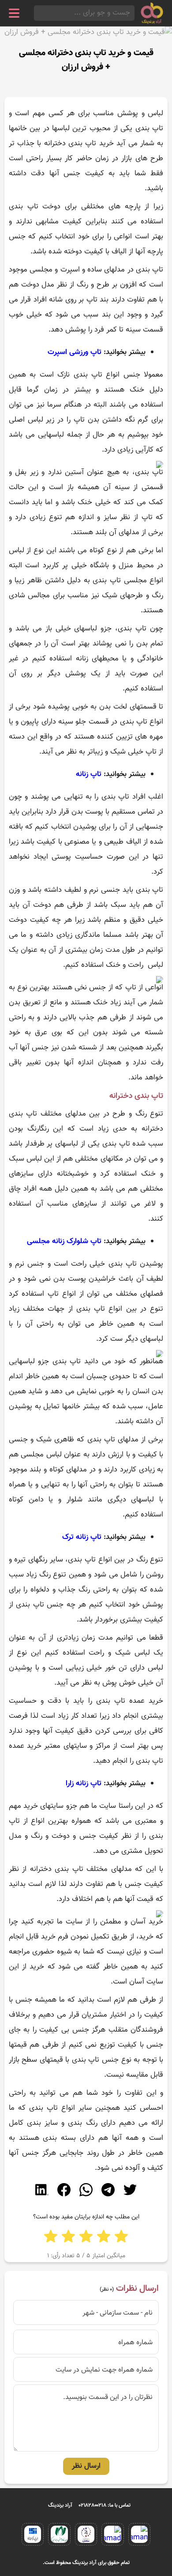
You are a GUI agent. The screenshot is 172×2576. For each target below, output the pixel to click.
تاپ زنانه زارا (85, 1784)
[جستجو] (37, 13)
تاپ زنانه (89, 774)
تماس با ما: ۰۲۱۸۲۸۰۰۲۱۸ (105, 2505)
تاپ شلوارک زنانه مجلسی (65, 1241)
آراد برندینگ (60, 2505)
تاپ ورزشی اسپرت (75, 352)
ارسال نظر (86, 2466)
